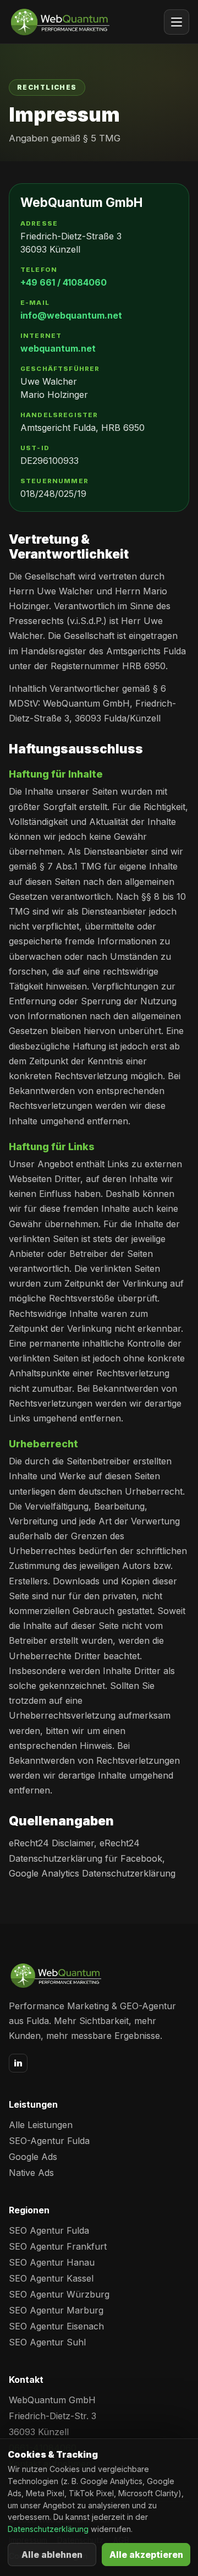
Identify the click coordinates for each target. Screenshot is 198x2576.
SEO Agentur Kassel (51, 2278)
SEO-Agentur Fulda (49, 2141)
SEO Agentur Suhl (47, 2342)
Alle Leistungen (41, 2125)
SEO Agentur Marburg (56, 2310)
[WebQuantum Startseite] (59, 22)
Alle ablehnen (52, 2555)
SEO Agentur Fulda (49, 2230)
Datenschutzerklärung (48, 2529)
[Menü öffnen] (177, 22)
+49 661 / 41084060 (64, 282)
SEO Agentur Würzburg (59, 2294)
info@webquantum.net (71, 315)
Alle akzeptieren (146, 2555)
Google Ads (33, 2157)
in (18, 2063)
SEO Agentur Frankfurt (58, 2246)
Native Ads (31, 2173)
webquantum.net (58, 348)
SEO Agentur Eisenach (56, 2326)
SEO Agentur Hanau (52, 2262)
